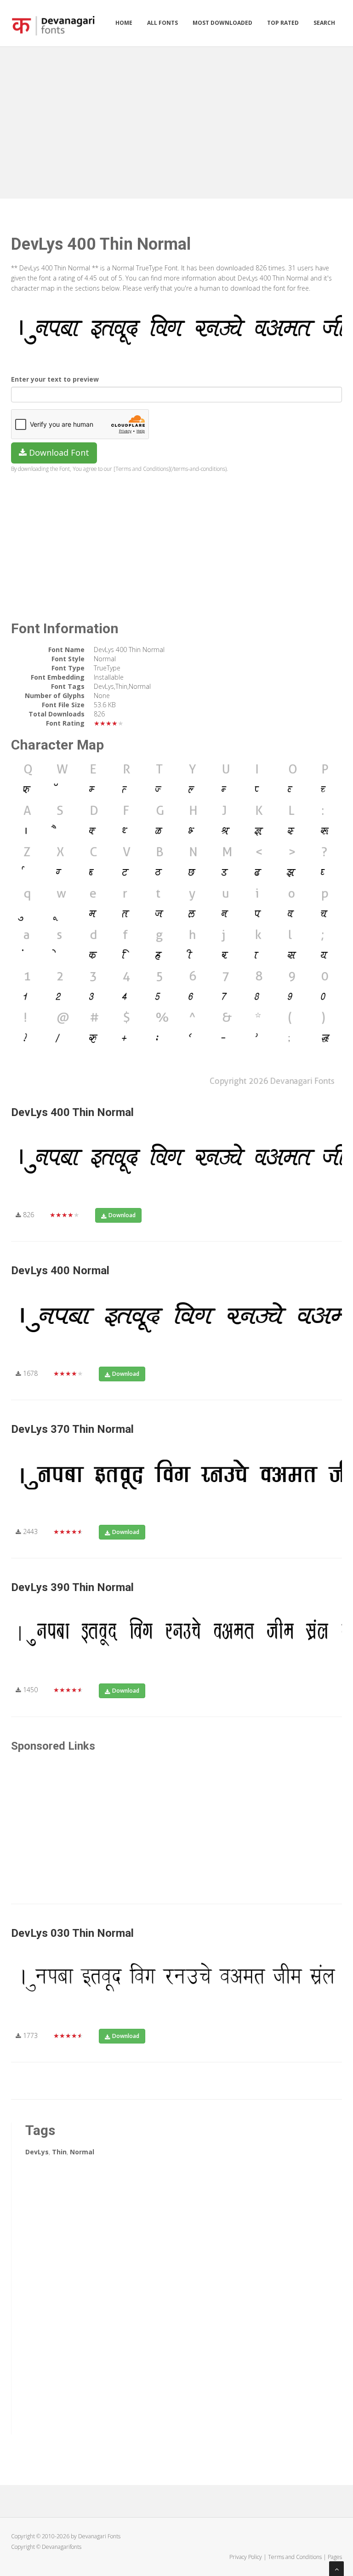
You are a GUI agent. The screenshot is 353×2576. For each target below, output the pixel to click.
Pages (335, 2557)
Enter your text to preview (55, 379)
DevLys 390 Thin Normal (72, 1587)
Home (124, 23)
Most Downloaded (222, 23)
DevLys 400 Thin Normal (72, 1112)
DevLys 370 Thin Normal (72, 1429)
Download (122, 1215)
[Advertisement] (176, 120)
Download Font (58, 452)
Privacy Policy (246, 2557)
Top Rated (283, 23)
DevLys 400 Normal (60, 1271)
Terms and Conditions (295, 2557)
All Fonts (162, 23)
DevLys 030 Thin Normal (72, 1933)
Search (324, 23)
